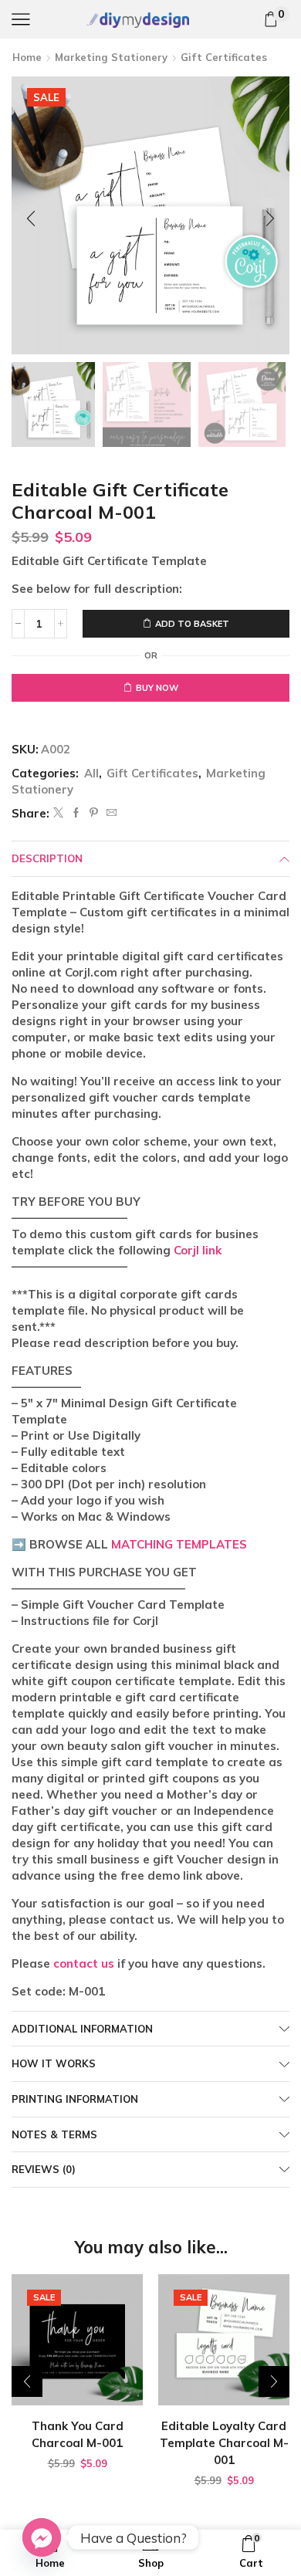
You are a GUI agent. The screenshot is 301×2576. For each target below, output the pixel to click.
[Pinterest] (94, 813)
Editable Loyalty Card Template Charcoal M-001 (224, 2443)
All (91, 773)
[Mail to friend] (110, 813)
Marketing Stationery (111, 57)
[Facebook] (76, 813)
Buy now (157, 688)
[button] (31, 219)
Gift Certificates (224, 57)
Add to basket (192, 624)
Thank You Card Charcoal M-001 (78, 2434)
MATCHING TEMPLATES (179, 1544)
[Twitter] (58, 813)
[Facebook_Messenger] (42, 2537)
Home (27, 57)
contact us (84, 1963)
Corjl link (198, 1250)
